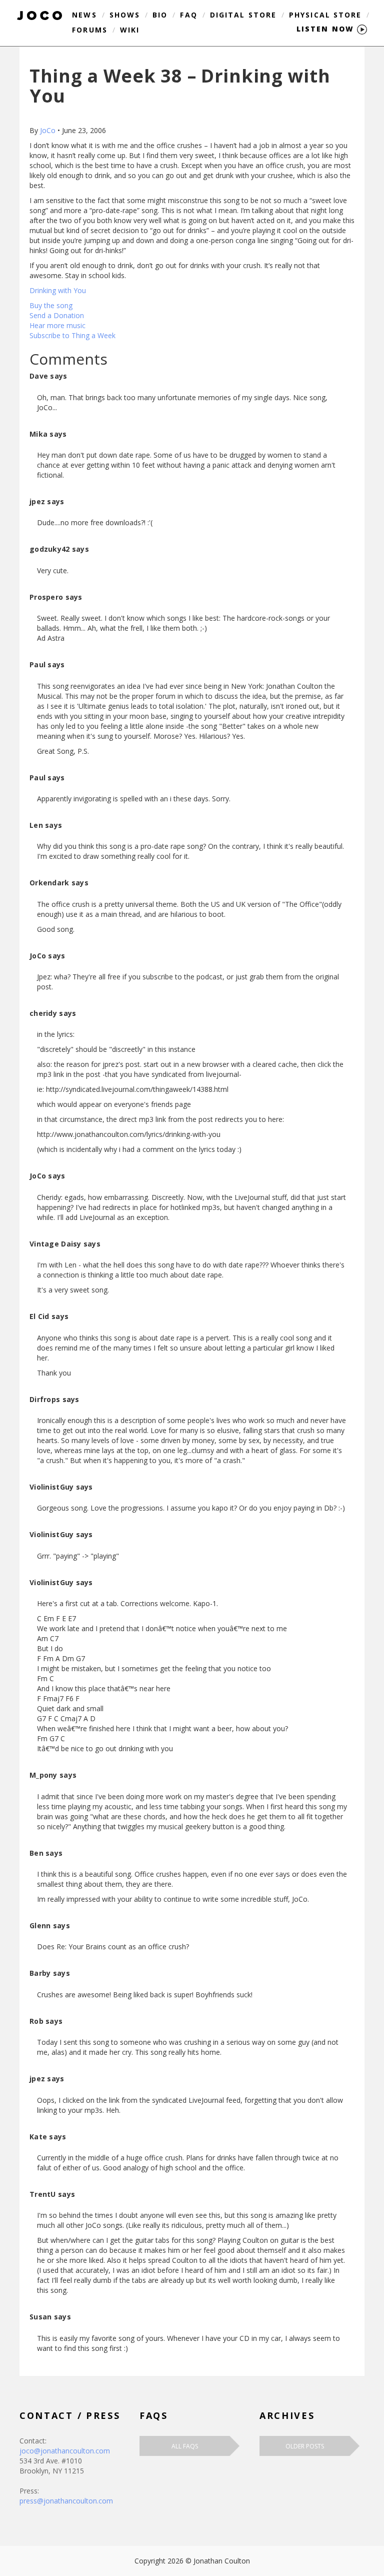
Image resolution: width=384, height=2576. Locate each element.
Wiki (130, 30)
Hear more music (57, 325)
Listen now (327, 29)
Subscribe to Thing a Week (72, 335)
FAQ (188, 15)
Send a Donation (57, 315)
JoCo (48, 130)
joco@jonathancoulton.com (65, 2451)
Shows (125, 15)
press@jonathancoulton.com (66, 2501)
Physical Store (325, 15)
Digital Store (243, 15)
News (84, 15)
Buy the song (51, 305)
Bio (160, 15)
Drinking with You (58, 290)
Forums (90, 30)
